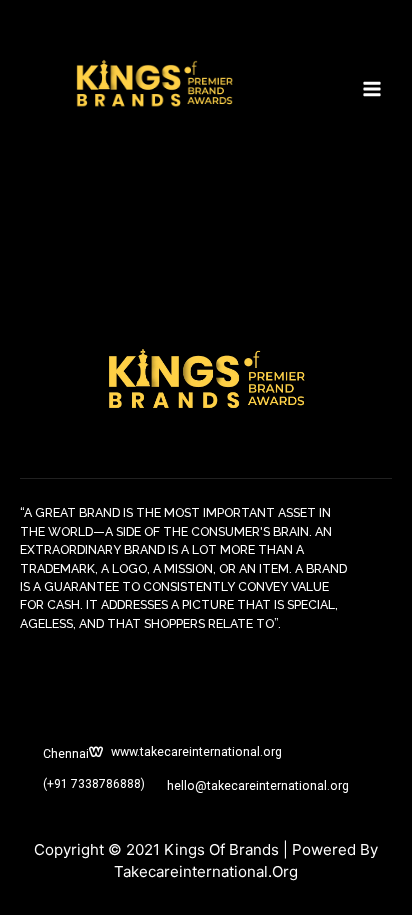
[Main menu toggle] (372, 88)
